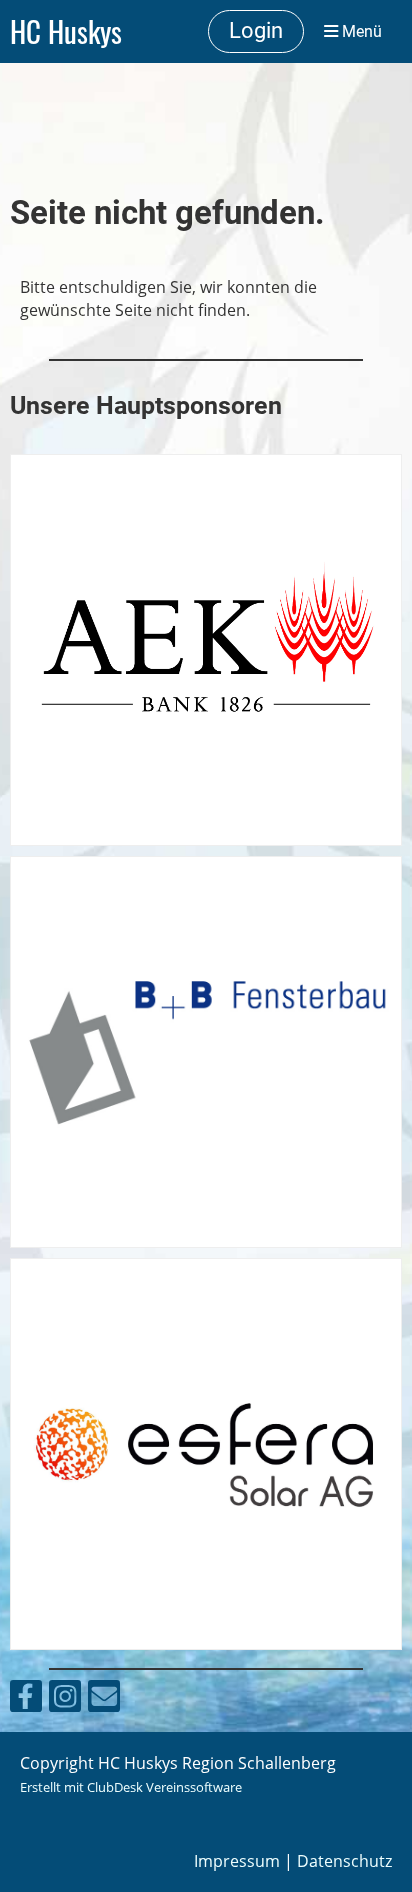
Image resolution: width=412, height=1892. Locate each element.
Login (256, 30)
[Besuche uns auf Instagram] (65, 1699)
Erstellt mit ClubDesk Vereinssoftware (131, 1787)
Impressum (237, 1861)
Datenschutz (344, 1861)
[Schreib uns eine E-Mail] (104, 1699)
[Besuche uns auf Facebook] (26, 1699)
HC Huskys (66, 31)
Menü (360, 31)
